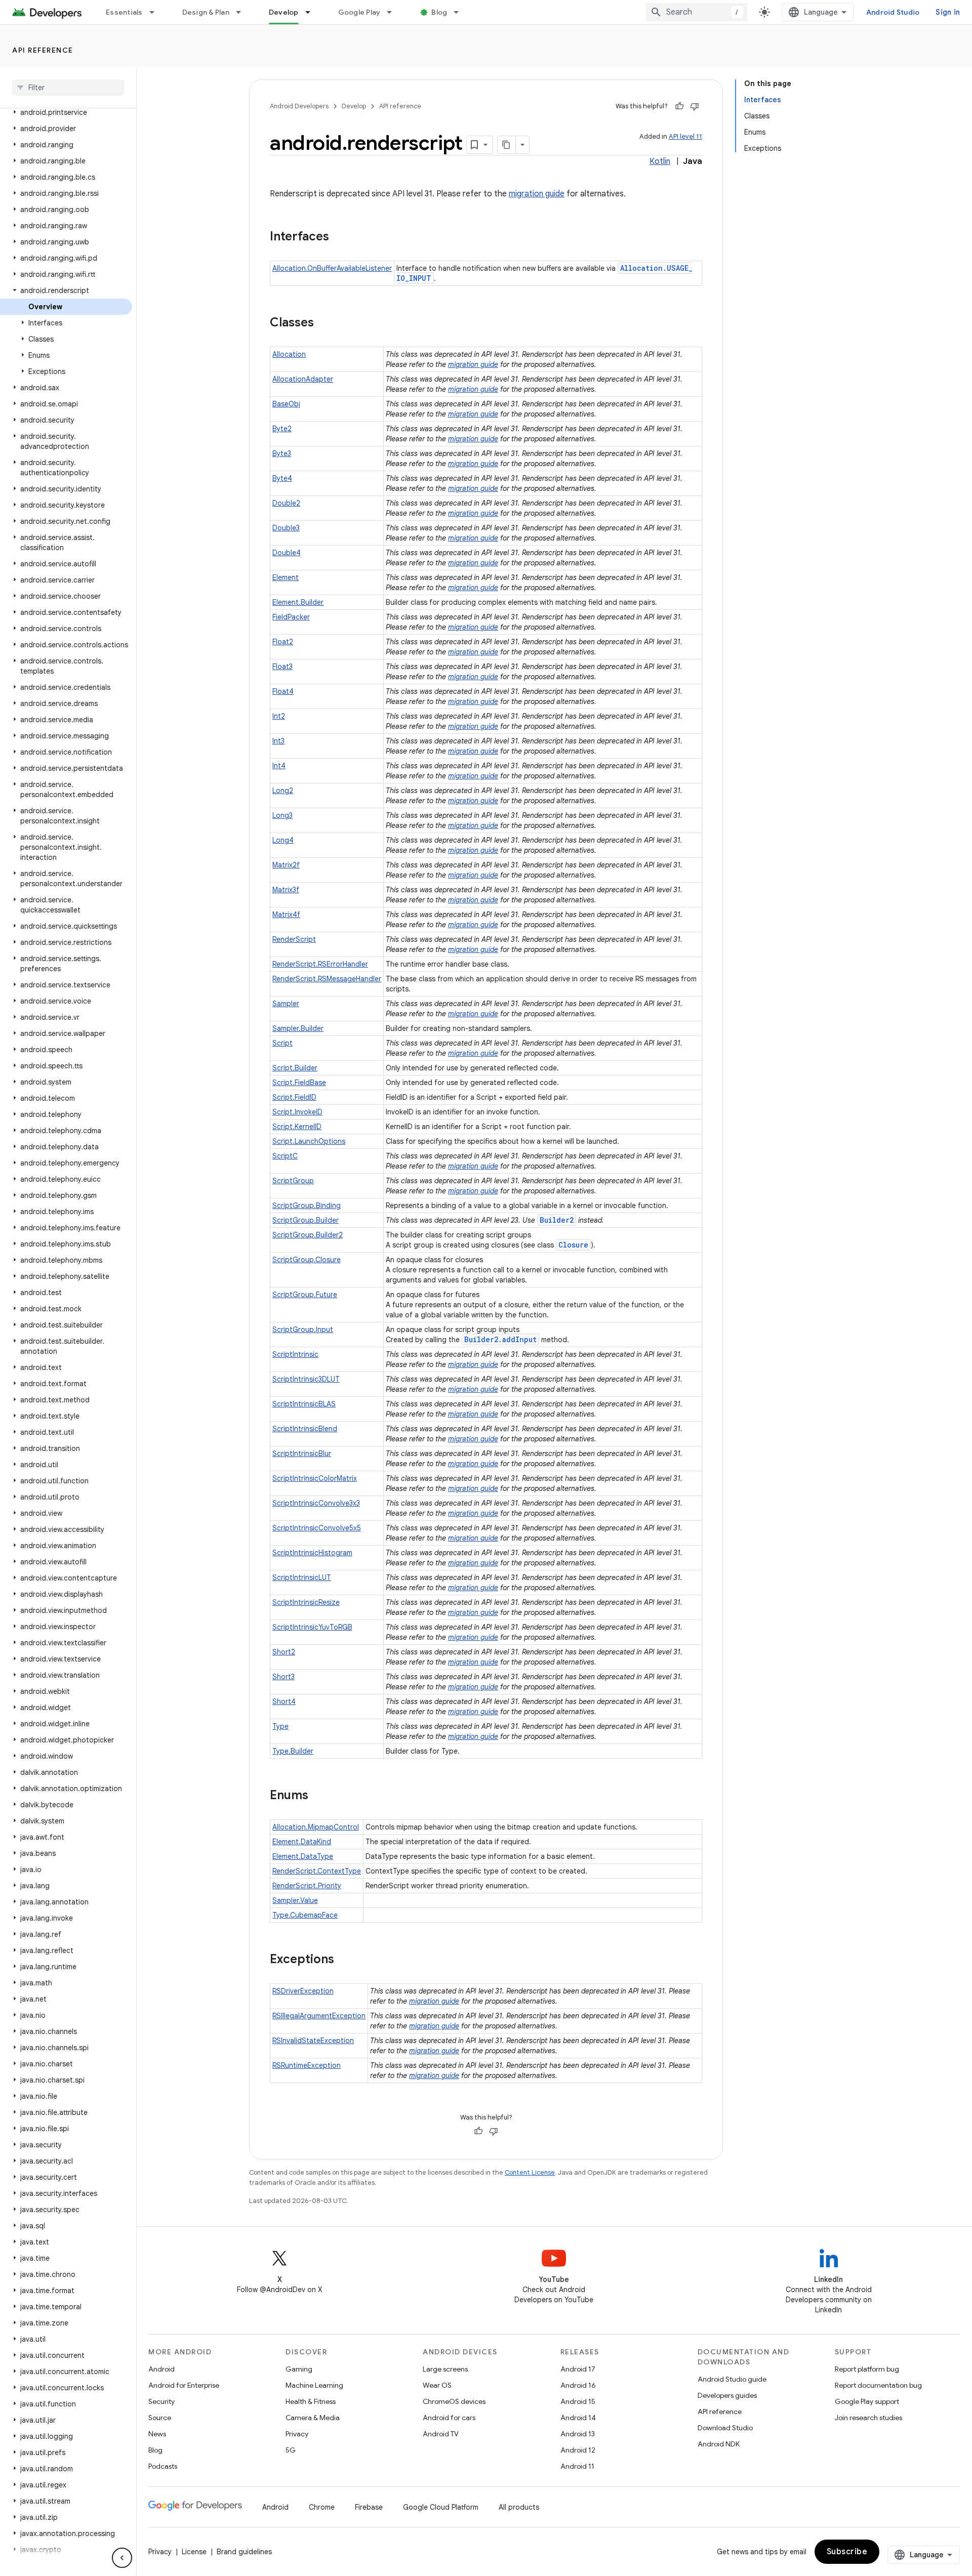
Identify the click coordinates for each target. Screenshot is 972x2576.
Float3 (282, 667)
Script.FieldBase (299, 1083)
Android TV (441, 2434)
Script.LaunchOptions (309, 1141)
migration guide (537, 194)
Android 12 (578, 2450)
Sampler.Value (295, 1900)
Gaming (299, 2369)
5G (291, 2450)
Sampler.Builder (298, 1028)
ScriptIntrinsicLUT (302, 1577)
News (157, 2434)
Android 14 (578, 2418)
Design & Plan (206, 12)
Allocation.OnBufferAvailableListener (332, 268)
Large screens (445, 2369)
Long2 (283, 791)
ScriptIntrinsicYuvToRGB (312, 1627)
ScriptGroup (293, 1181)
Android (161, 2369)
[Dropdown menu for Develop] (312, 12)
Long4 (283, 840)
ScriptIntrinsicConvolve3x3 (316, 1503)
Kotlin (660, 161)
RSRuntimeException (307, 2065)
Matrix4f (286, 915)
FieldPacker (291, 617)
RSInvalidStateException (313, 2041)
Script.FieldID (294, 1097)
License (194, 2552)
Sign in (948, 12)
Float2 (283, 642)
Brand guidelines (244, 2552)
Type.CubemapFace (305, 1915)
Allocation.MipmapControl (316, 1827)
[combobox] (697, 12)
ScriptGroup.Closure (307, 1260)
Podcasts (163, 2466)
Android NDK (719, 2444)
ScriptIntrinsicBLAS (304, 1404)
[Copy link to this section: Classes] (324, 323)
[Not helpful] (695, 106)
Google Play (359, 12)
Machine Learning (314, 2385)
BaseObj (286, 404)
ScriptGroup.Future (305, 1295)
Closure (573, 1245)
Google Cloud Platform (441, 2507)
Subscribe (847, 2552)
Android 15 (578, 2401)
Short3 (283, 1677)
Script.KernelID (297, 1127)
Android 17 (578, 2369)
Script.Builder (295, 1068)
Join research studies (868, 2418)
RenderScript (294, 939)
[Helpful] (679, 106)
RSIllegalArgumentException (319, 2016)
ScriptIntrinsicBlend (305, 1429)
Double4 (287, 553)
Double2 (286, 503)
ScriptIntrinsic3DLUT (306, 1379)
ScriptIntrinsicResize (306, 1602)
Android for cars (449, 2418)
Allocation (289, 354)
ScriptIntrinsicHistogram (312, 1553)
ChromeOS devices (454, 2401)
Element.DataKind (302, 1842)
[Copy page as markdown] (507, 145)
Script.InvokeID (297, 1112)
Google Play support (867, 2401)
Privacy (297, 2434)
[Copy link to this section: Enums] (318, 1796)
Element (286, 577)
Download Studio (725, 2428)
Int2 (279, 716)
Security (161, 2401)
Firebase (369, 2507)
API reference (43, 50)
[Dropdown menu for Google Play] (394, 12)
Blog (439, 12)
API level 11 (685, 136)
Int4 (279, 766)
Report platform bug (867, 2369)
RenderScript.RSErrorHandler (320, 964)
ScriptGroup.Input (303, 1329)
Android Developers (299, 106)
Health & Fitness (311, 2401)
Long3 (282, 815)
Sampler (286, 1004)
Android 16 (578, 2385)
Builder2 (557, 1220)
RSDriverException (303, 1991)
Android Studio (893, 12)
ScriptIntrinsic (295, 1354)
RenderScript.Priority (307, 1886)
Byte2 (282, 429)
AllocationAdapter (303, 379)
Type (280, 1726)
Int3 (278, 741)
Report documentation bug (878, 2385)
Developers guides (727, 2395)
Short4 (284, 1701)
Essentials (124, 12)
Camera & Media (313, 2418)
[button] (66, 112)
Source (160, 2418)
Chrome (322, 2507)
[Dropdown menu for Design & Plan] (243, 12)
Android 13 (578, 2434)
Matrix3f (286, 890)
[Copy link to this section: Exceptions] (344, 1960)
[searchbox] (68, 88)
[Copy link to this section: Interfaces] (339, 237)
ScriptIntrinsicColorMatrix (315, 1478)
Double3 (286, 528)
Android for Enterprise (184, 2385)
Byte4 (282, 478)
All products (519, 2507)
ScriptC (285, 1156)
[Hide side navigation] (122, 2558)
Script (282, 1043)
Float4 (283, 691)
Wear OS (437, 2385)
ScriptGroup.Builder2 (308, 1235)
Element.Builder (298, 602)
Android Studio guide (732, 2379)
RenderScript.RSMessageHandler (327, 979)
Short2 (284, 1652)
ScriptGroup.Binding (307, 1206)
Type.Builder (293, 1751)
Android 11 (577, 2466)
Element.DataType (303, 1856)
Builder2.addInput (500, 1339)
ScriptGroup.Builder (306, 1220)
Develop (284, 12)
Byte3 (282, 453)
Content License (530, 2172)
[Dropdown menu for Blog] (461, 12)
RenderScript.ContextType (317, 1871)
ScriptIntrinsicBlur (302, 1453)
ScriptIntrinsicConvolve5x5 (317, 1528)
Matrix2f (286, 865)
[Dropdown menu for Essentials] (156, 12)
